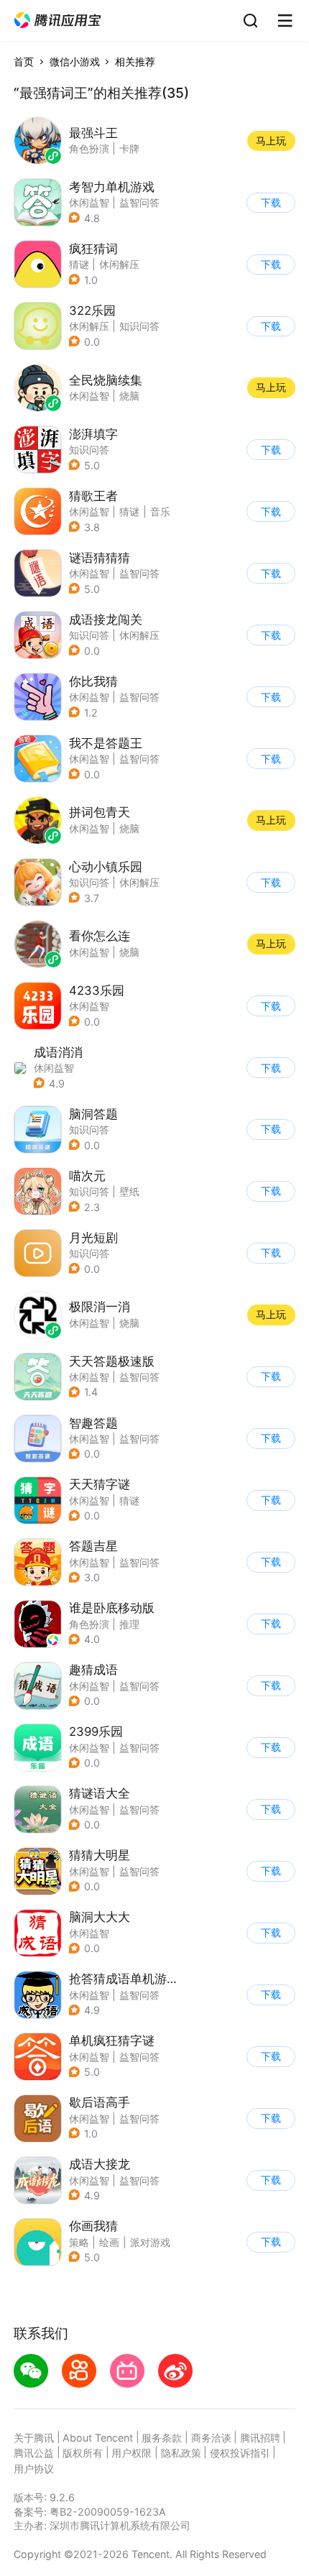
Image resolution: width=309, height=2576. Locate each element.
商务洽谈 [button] (211, 2438)
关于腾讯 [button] (34, 2438)
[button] (57, 20)
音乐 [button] (160, 511)
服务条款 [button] (162, 2438)
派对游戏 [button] (150, 2242)
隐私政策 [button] (181, 2453)
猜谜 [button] (129, 511)
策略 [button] (79, 2242)
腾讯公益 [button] (34, 2453)
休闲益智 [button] (89, 202)
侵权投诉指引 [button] (240, 2453)
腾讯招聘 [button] (260, 2438)
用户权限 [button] (132, 2453)
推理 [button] (129, 1624)
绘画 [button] (109, 2242)
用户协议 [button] (34, 2469)
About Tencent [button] (98, 2438)
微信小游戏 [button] (75, 61)
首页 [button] (24, 61)
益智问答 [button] (139, 202)
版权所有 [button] (83, 2453)
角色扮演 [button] (89, 1624)
